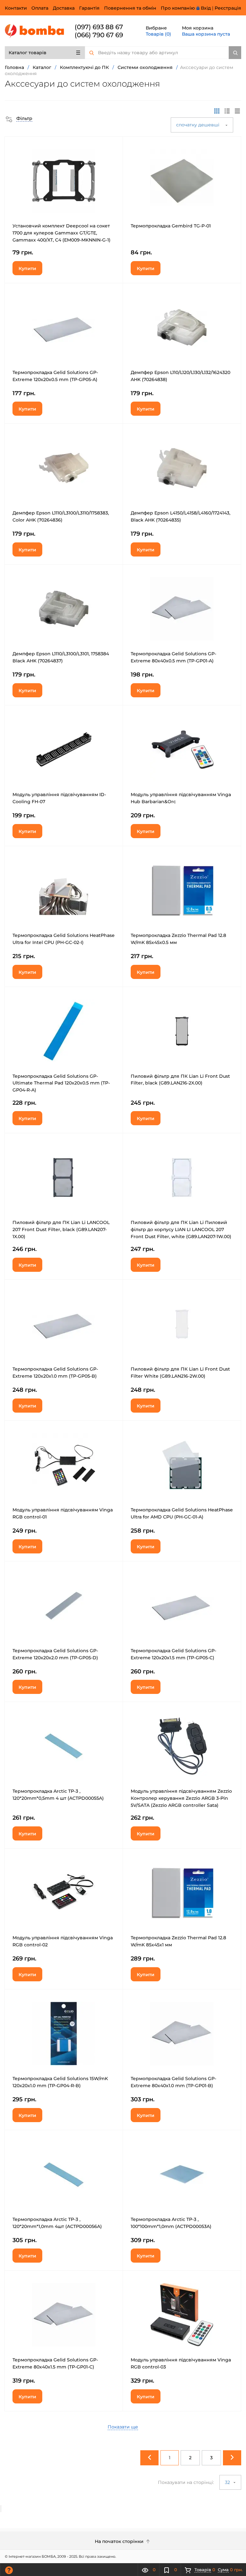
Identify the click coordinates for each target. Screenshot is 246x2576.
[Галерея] (227, 111)
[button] (19, 118)
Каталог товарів (28, 53)
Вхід (206, 8)
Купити (27, 268)
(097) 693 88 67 (99, 27)
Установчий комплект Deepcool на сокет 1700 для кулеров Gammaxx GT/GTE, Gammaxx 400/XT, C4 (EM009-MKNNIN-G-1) (61, 233)
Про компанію (178, 8)
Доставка (64, 8)
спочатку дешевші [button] (198, 125)
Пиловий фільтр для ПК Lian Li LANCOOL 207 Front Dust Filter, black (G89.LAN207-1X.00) (61, 1229)
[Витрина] (217, 111)
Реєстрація (228, 8)
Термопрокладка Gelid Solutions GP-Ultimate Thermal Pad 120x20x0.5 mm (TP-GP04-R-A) (61, 1083)
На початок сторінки (120, 2541)
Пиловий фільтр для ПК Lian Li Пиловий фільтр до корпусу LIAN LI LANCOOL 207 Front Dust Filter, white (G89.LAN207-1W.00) (181, 1229)
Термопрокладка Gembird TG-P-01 (171, 226)
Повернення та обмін (130, 8)
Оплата (40, 8)
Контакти (16, 8)
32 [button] (228, 2482)
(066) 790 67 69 (99, 35)
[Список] (237, 111)
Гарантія (89, 8)
